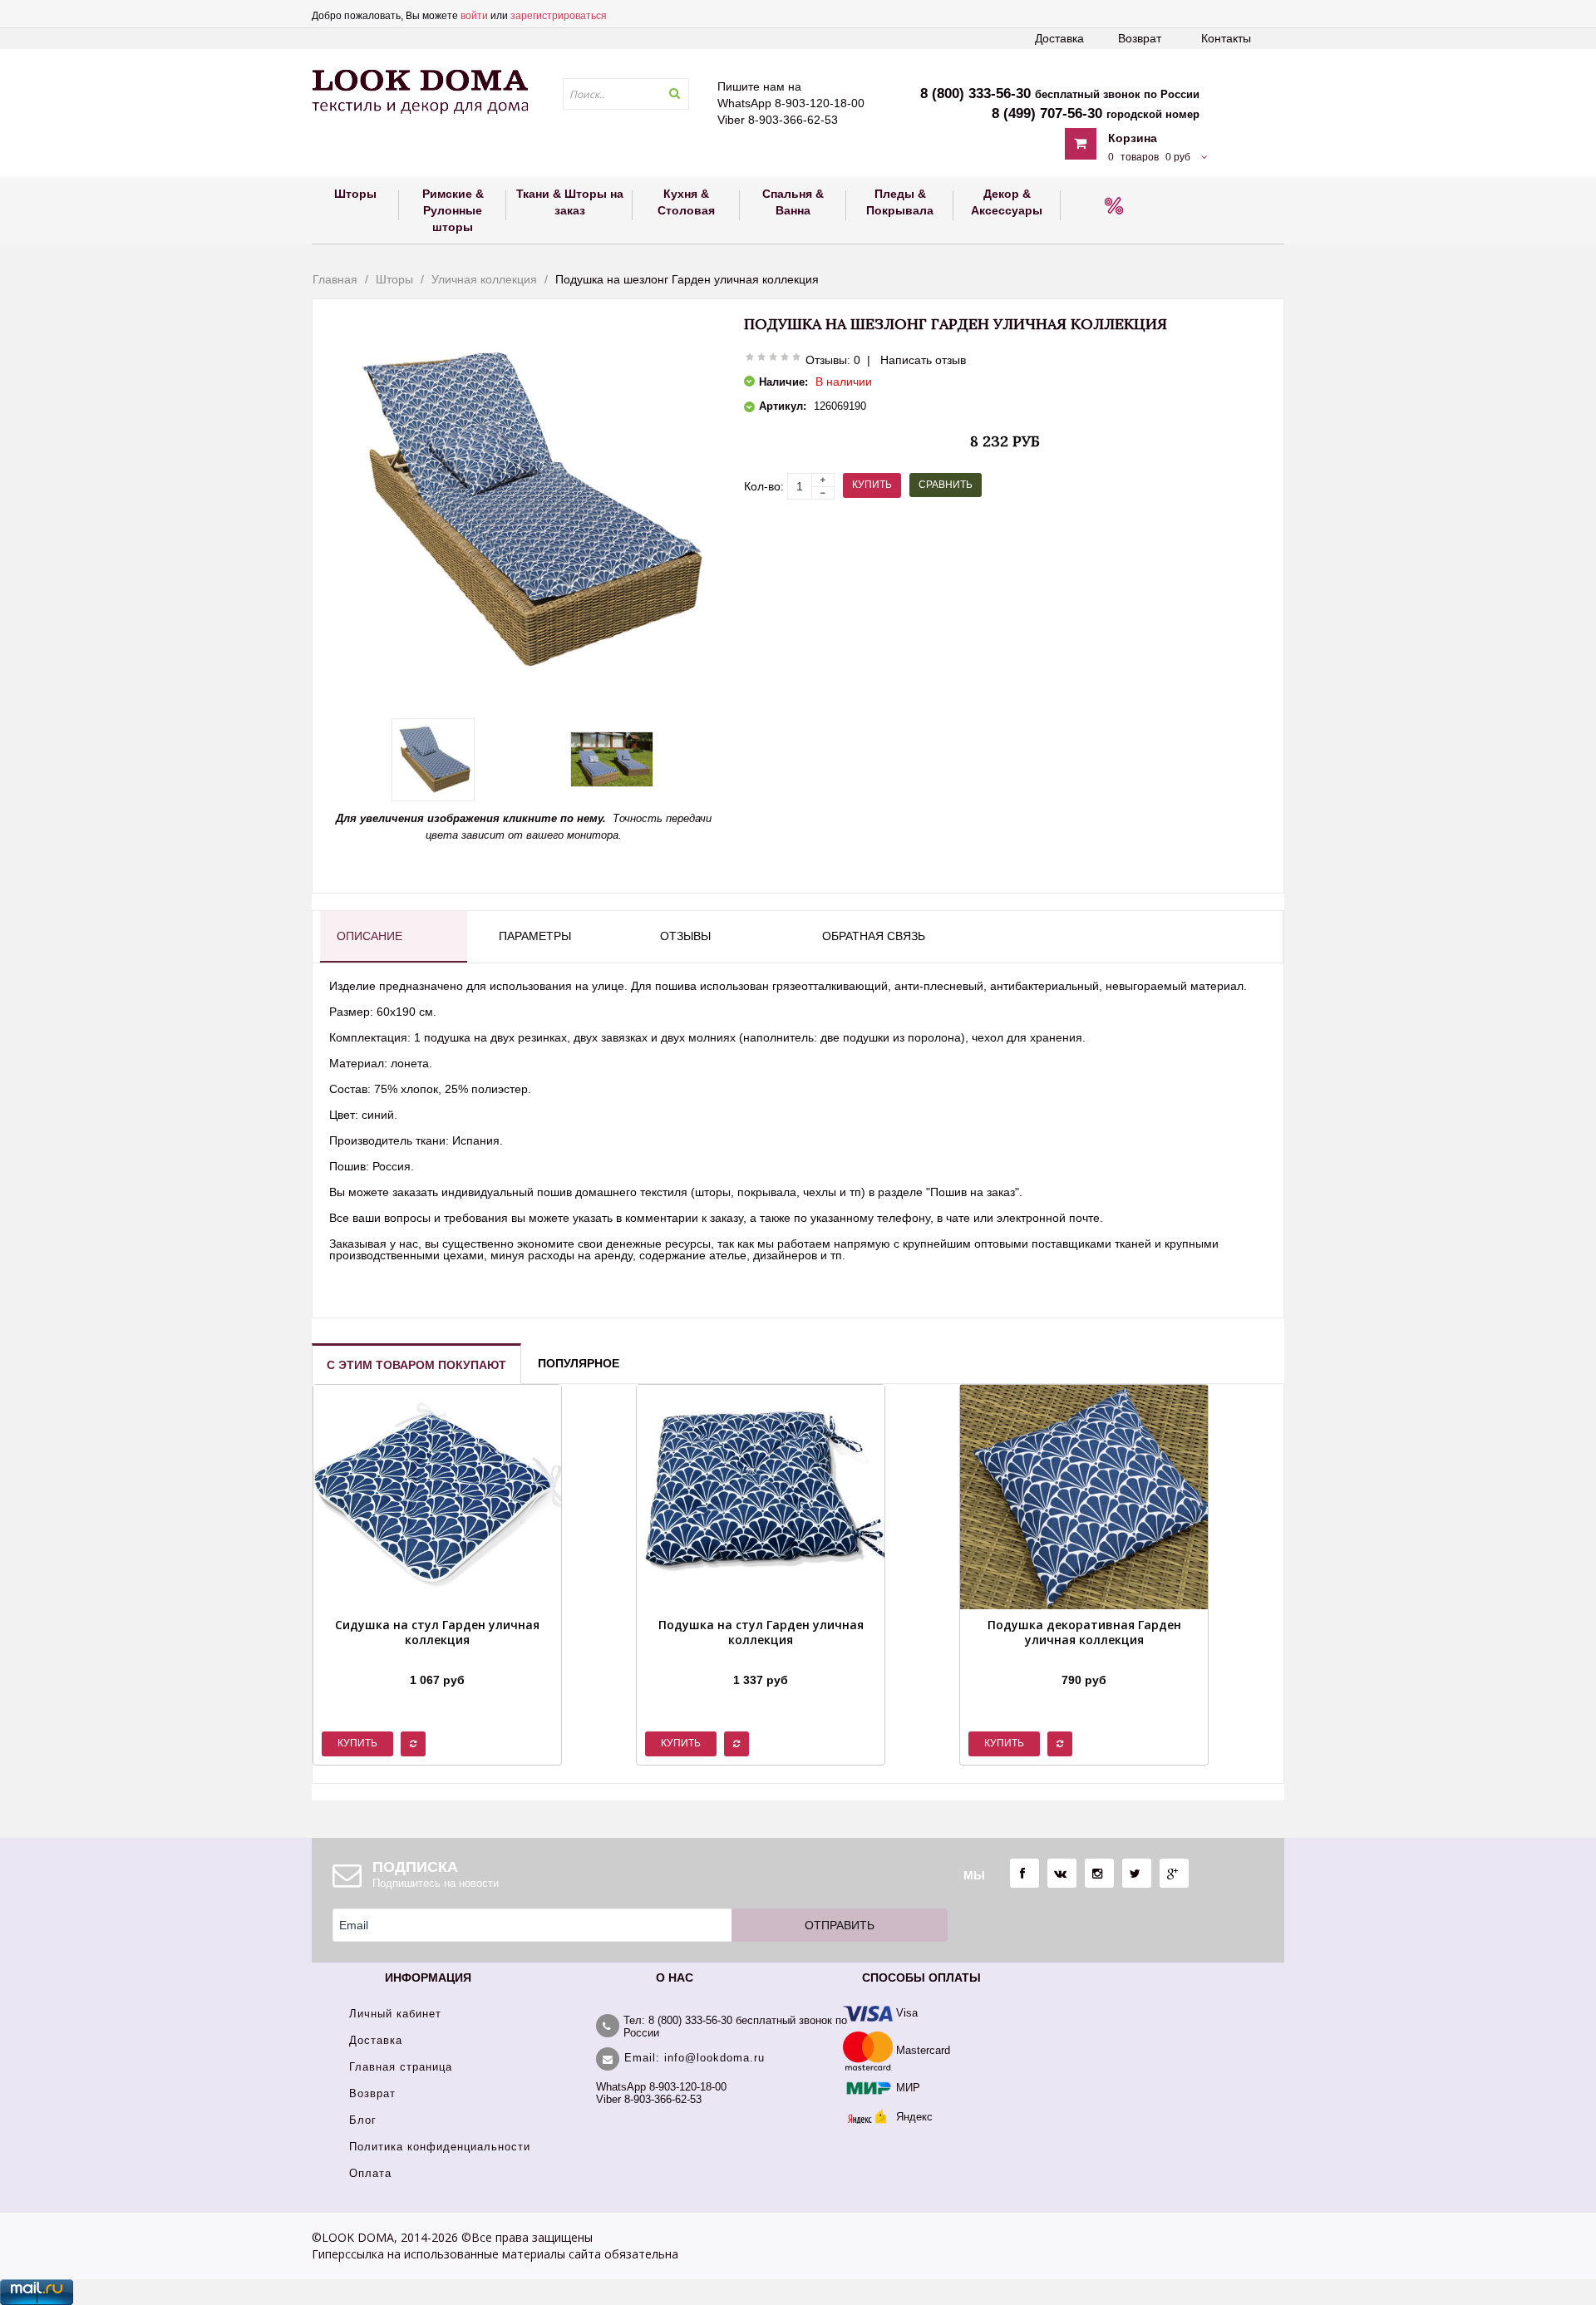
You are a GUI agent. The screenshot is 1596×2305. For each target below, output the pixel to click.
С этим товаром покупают (416, 1365)
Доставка (1059, 38)
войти (474, 16)
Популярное (579, 1363)
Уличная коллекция (484, 279)
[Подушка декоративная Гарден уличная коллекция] (1084, 1659)
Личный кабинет (395, 2014)
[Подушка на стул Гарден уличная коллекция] (761, 1659)
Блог (363, 2120)
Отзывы (685, 936)
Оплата (370, 2173)
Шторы (394, 279)
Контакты (1226, 38)
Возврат (1140, 38)
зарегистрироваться (559, 16)
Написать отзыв (923, 360)
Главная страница (401, 2067)
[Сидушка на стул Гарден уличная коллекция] (437, 1659)
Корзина (1133, 138)
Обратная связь (874, 936)
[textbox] (626, 94)
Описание (369, 936)
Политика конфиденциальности (440, 2147)
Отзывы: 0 (833, 360)
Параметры (535, 936)
